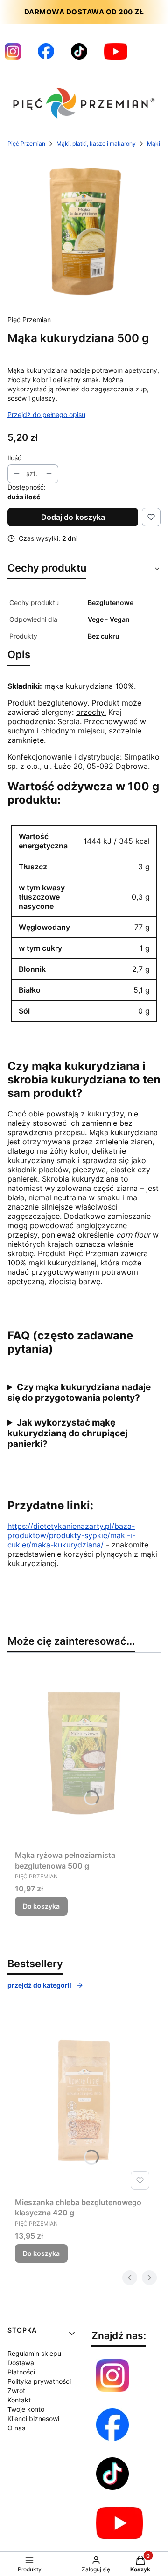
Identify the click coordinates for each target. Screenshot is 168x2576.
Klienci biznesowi (33, 2418)
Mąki (154, 144)
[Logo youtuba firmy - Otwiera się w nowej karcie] (116, 51)
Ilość (14, 458)
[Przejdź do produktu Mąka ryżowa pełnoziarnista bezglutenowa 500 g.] (84, 1753)
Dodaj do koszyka (73, 517)
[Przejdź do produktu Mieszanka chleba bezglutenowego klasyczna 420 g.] (84, 2100)
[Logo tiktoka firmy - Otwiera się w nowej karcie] (79, 51)
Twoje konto (26, 2409)
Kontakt (19, 2400)
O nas (16, 2428)
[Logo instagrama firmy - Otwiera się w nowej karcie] (13, 51)
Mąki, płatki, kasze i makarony (96, 144)
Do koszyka (41, 1906)
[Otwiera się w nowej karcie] (119, 2523)
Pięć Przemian (26, 144)
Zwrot (16, 2391)
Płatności (21, 2372)
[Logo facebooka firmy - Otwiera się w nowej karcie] (46, 51)
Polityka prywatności (39, 2381)
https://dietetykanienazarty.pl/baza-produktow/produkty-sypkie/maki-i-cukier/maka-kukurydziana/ (71, 1535)
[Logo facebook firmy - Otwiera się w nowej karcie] (112, 2425)
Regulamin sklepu (34, 2353)
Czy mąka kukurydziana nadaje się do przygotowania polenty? (79, 1392)
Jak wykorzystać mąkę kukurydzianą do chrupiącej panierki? (67, 1433)
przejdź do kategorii (39, 1985)
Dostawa (21, 2363)
